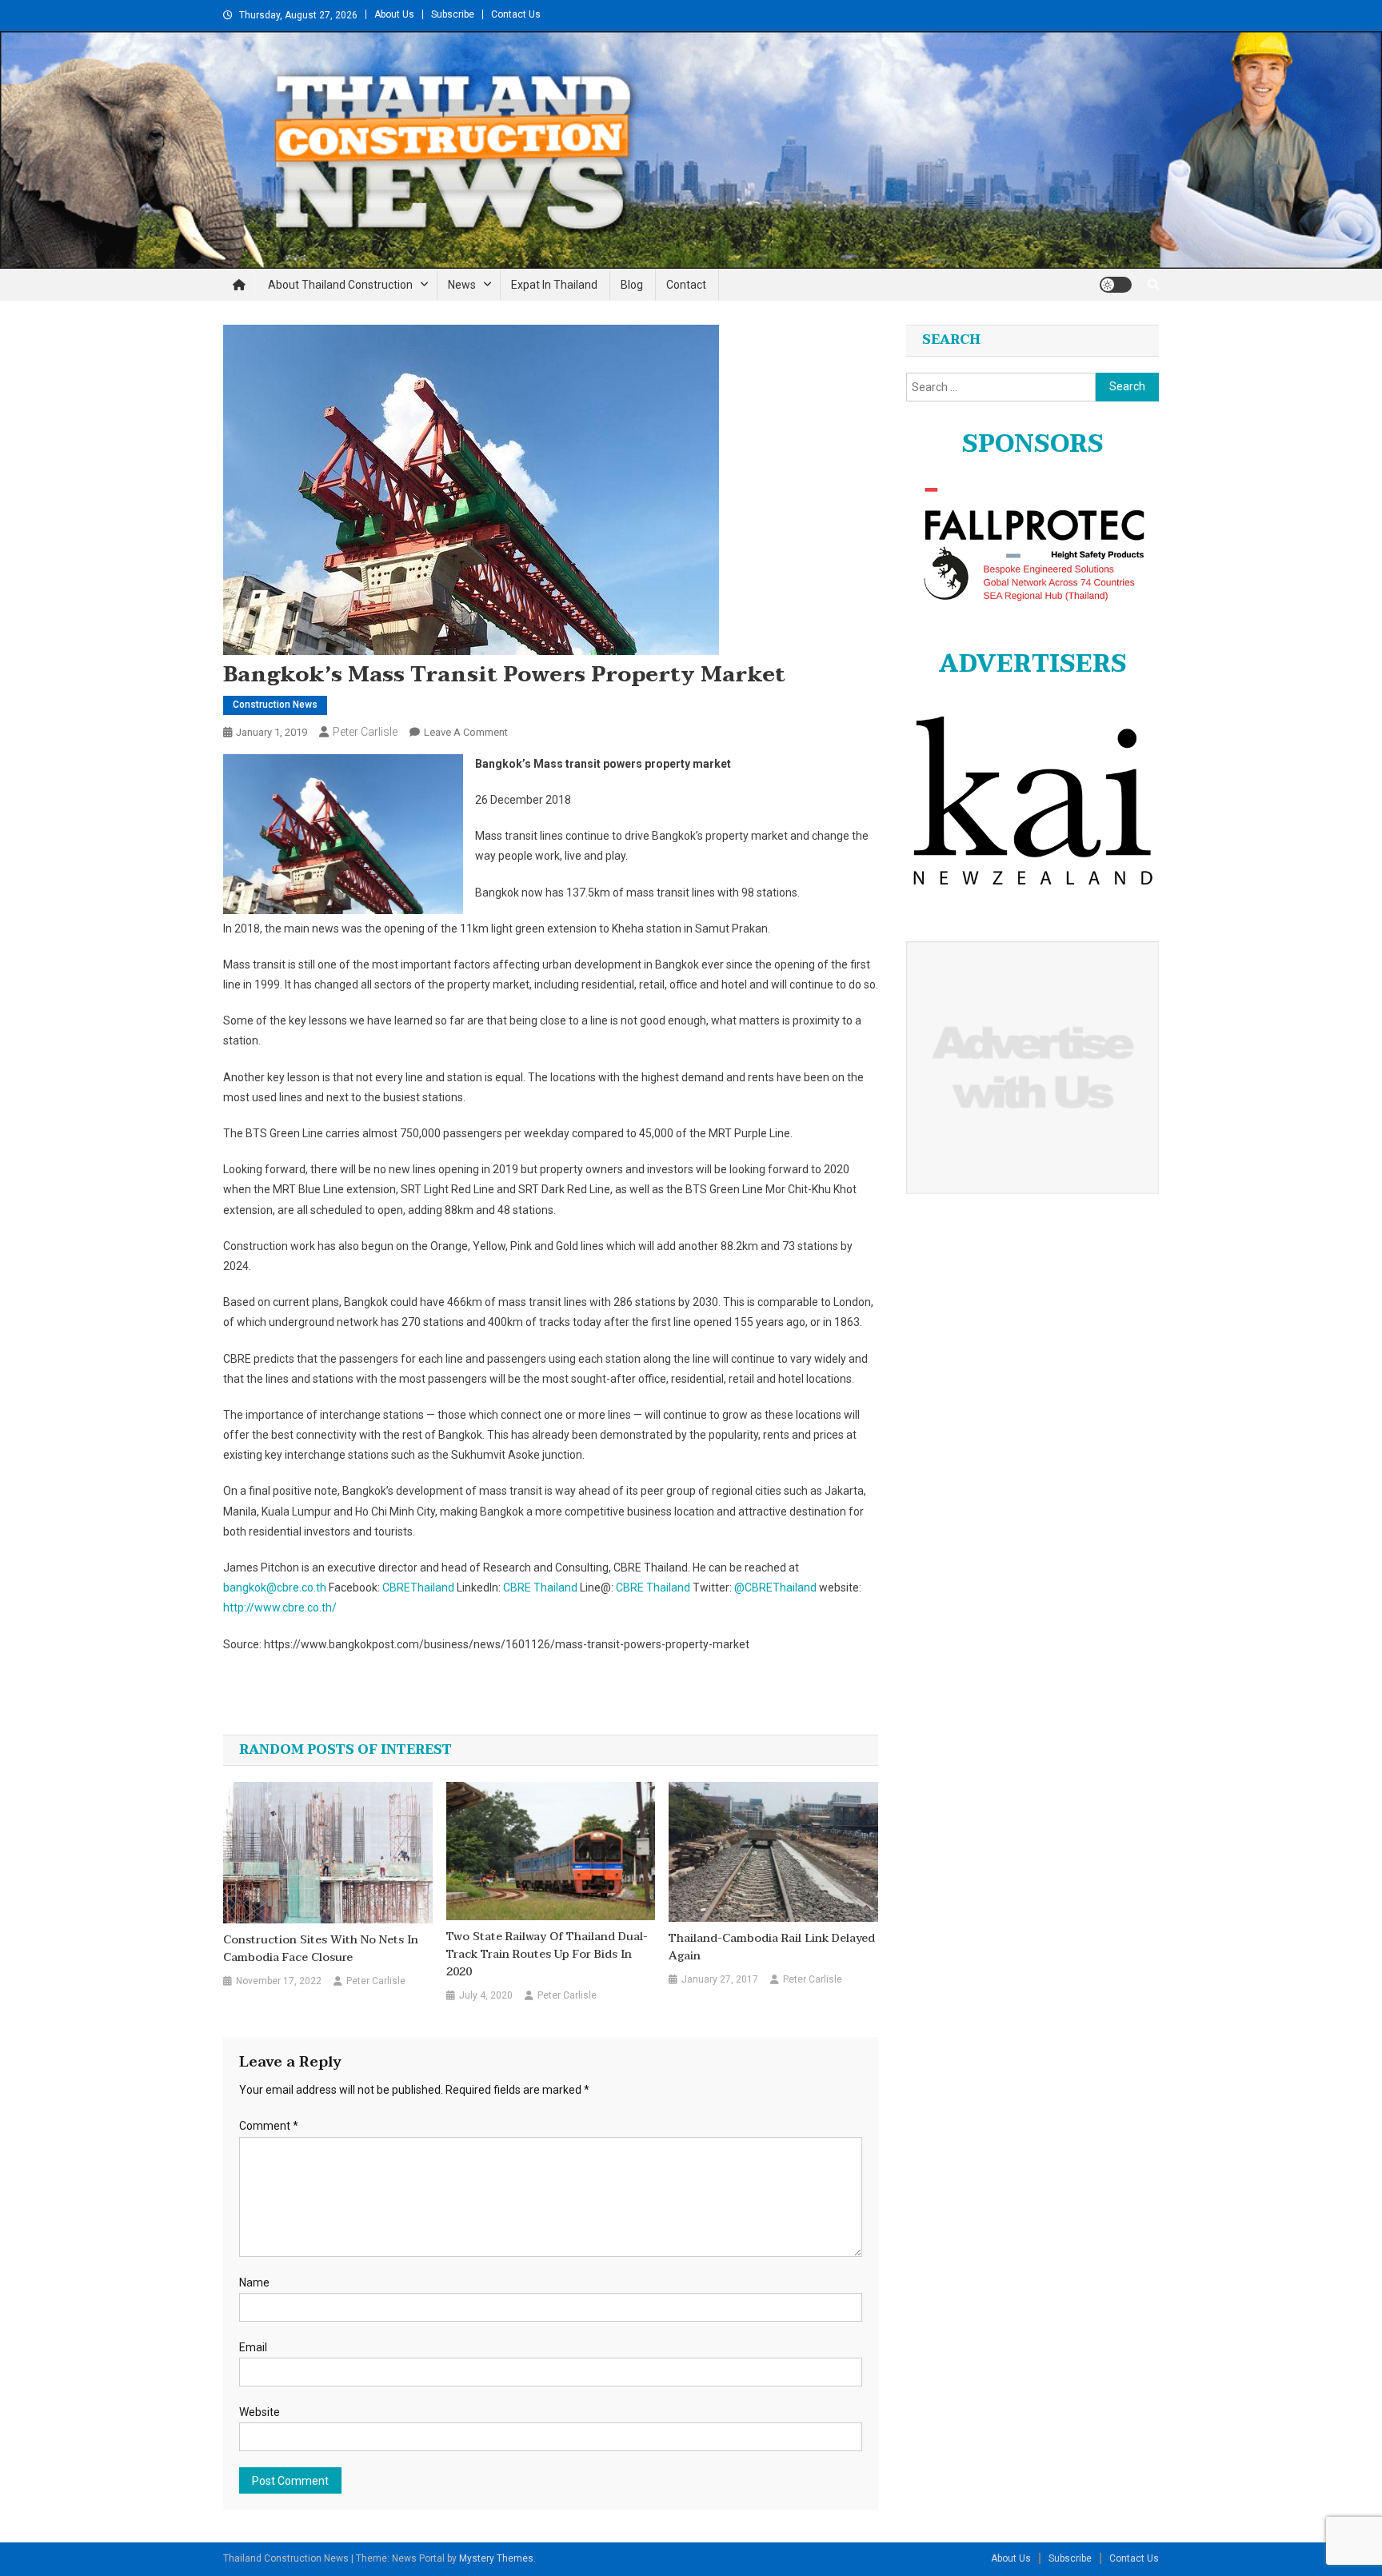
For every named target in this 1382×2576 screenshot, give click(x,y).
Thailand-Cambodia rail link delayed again (772, 1947)
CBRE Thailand (540, 1588)
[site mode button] (1116, 285)
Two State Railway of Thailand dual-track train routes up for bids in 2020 (547, 1955)
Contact (686, 285)
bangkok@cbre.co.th (275, 1588)
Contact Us (516, 14)
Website (260, 2412)
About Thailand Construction (340, 285)
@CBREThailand (775, 1588)
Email (253, 2347)
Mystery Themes (496, 2558)
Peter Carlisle (365, 732)
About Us (394, 14)
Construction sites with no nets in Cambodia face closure (321, 1949)
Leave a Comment (466, 732)
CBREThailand (418, 1588)
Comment (269, 2126)
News (462, 285)
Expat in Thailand (554, 285)
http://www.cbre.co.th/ (280, 1608)
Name (254, 2282)
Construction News (275, 705)
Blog (632, 285)
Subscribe (453, 14)
